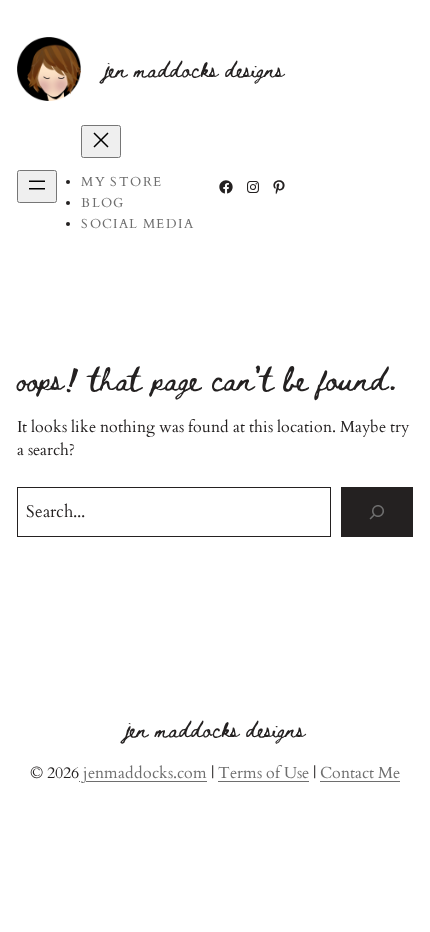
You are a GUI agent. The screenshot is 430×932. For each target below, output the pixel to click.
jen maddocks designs (194, 69)
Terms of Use (263, 773)
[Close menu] (101, 141)
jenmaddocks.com (143, 773)
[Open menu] (37, 186)
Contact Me (360, 773)
